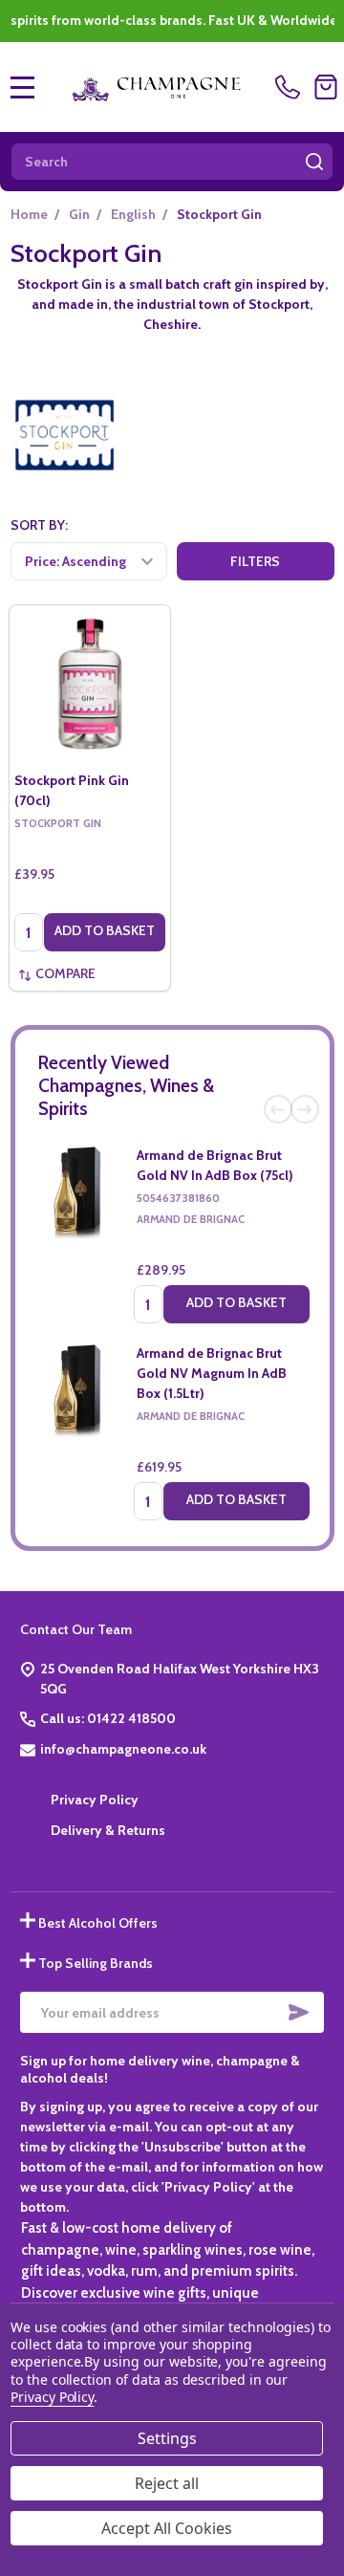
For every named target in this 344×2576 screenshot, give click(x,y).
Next (305, 1109)
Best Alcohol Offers (98, 1923)
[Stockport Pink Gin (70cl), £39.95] (90, 686)
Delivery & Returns (108, 1830)
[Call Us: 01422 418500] (291, 87)
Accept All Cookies (167, 2528)
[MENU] (23, 87)
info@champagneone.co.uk (123, 1749)
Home (29, 214)
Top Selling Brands (96, 1963)
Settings (167, 2438)
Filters (255, 561)
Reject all (167, 2483)
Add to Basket (236, 1302)
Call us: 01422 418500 (108, 1718)
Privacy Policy (95, 1800)
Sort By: (39, 525)
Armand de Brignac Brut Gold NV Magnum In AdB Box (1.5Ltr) (212, 1373)
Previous (278, 1109)
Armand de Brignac (191, 1219)
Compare (65, 973)
